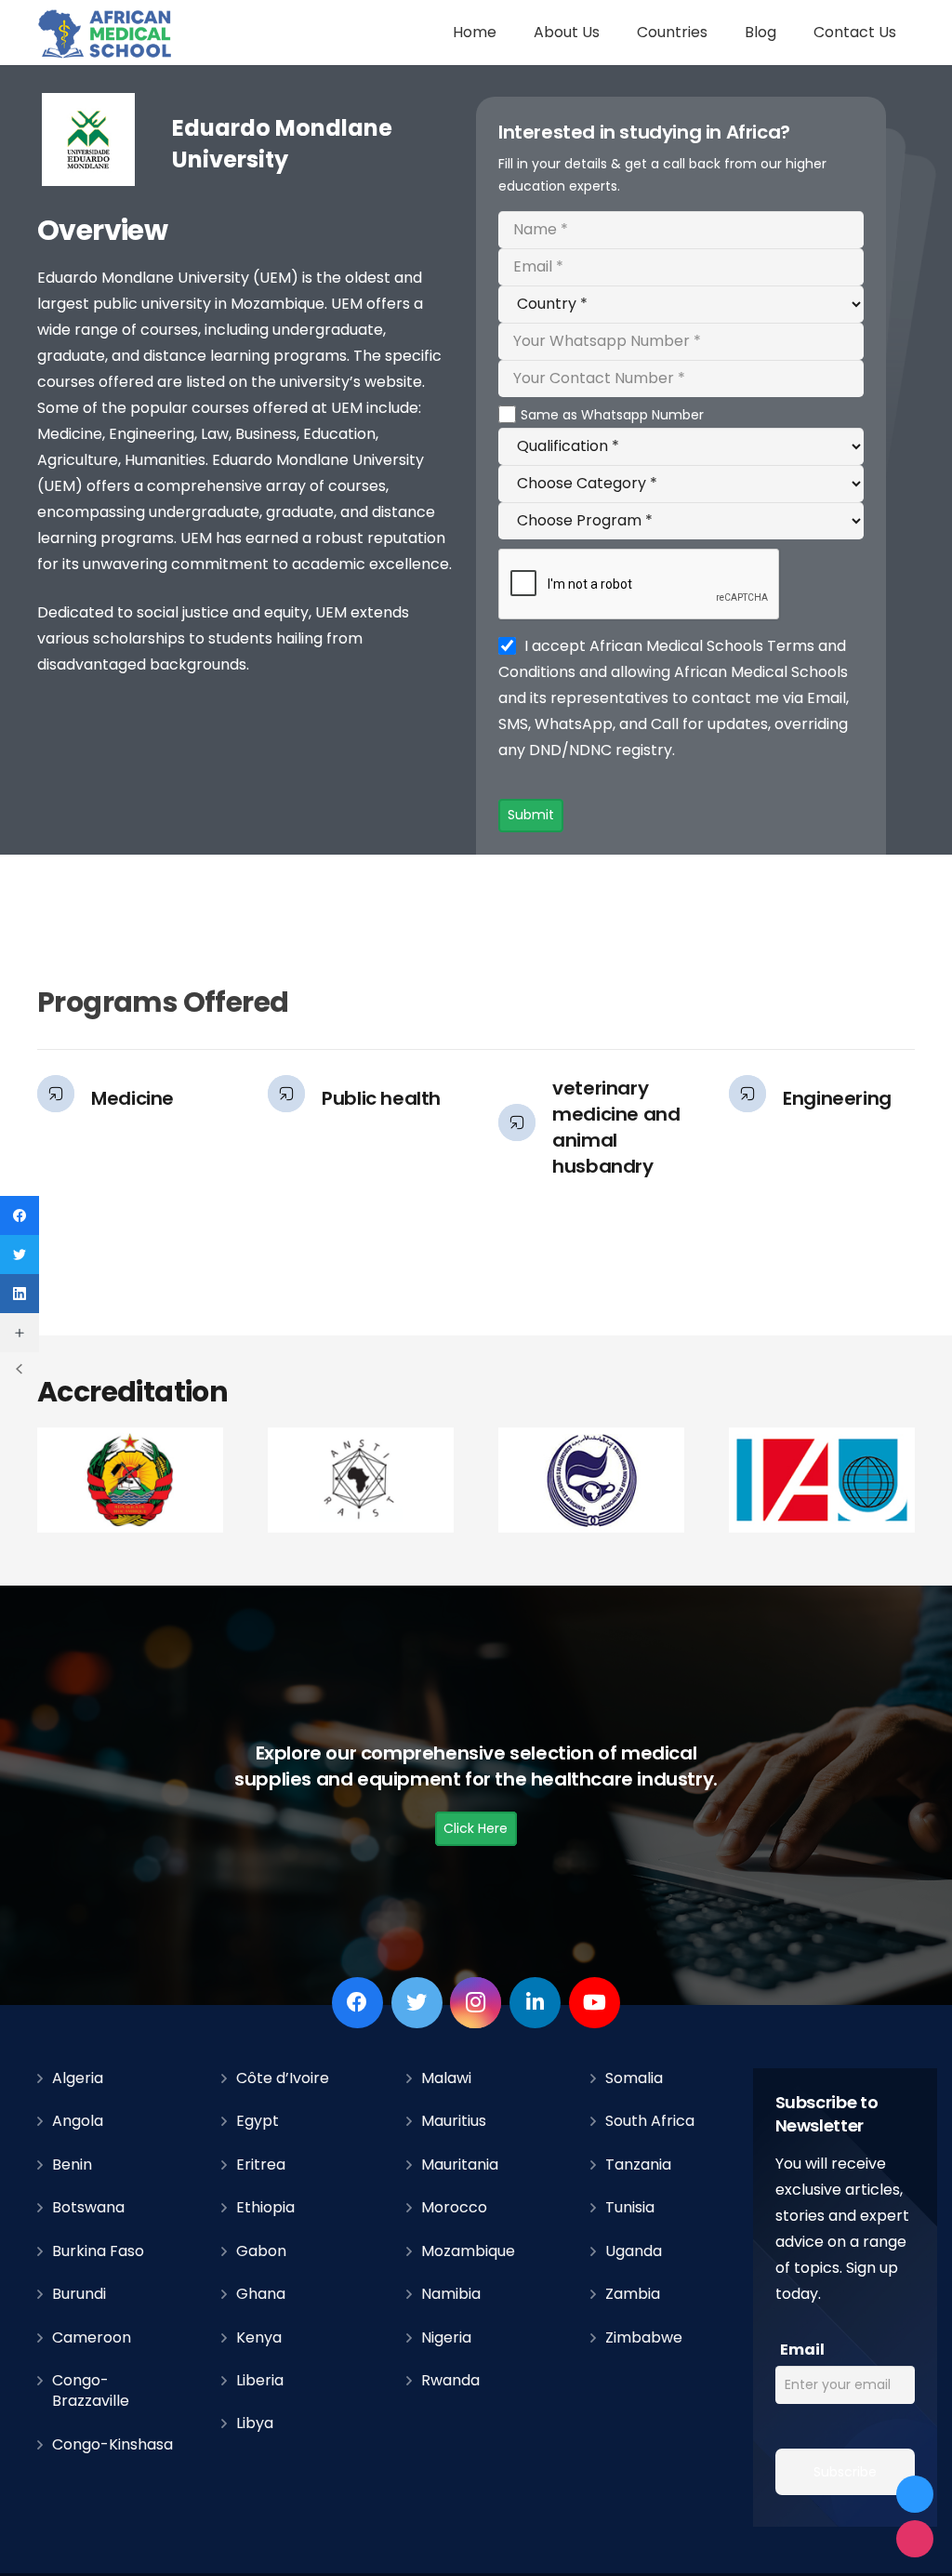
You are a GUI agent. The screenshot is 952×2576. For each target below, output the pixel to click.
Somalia (634, 2078)
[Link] (106, 33)
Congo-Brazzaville (91, 2390)
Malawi (446, 2078)
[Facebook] (357, 2003)
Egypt (258, 2121)
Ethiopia (265, 2207)
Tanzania (638, 2164)
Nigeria (446, 2337)
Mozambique (468, 2251)
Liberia (260, 2380)
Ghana (261, 2294)
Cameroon (92, 2337)
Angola (78, 2121)
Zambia (633, 2294)
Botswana (88, 2207)
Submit (531, 815)
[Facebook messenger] (915, 2494)
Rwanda (450, 2380)
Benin (72, 2164)
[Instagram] (476, 2003)
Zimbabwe (644, 2337)
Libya (255, 2423)
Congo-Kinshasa (112, 2444)
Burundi (79, 2294)
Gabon (261, 2251)
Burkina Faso (98, 2251)
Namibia (451, 2294)
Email (802, 2350)
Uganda (634, 2251)
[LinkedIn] (535, 2003)
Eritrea (261, 2164)
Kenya (259, 2337)
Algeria (78, 2078)
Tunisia (630, 2207)
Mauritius (454, 2121)
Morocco (454, 2207)
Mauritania (460, 2164)
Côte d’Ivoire (283, 2078)
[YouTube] (595, 2003)
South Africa (650, 2121)
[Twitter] (417, 2003)
